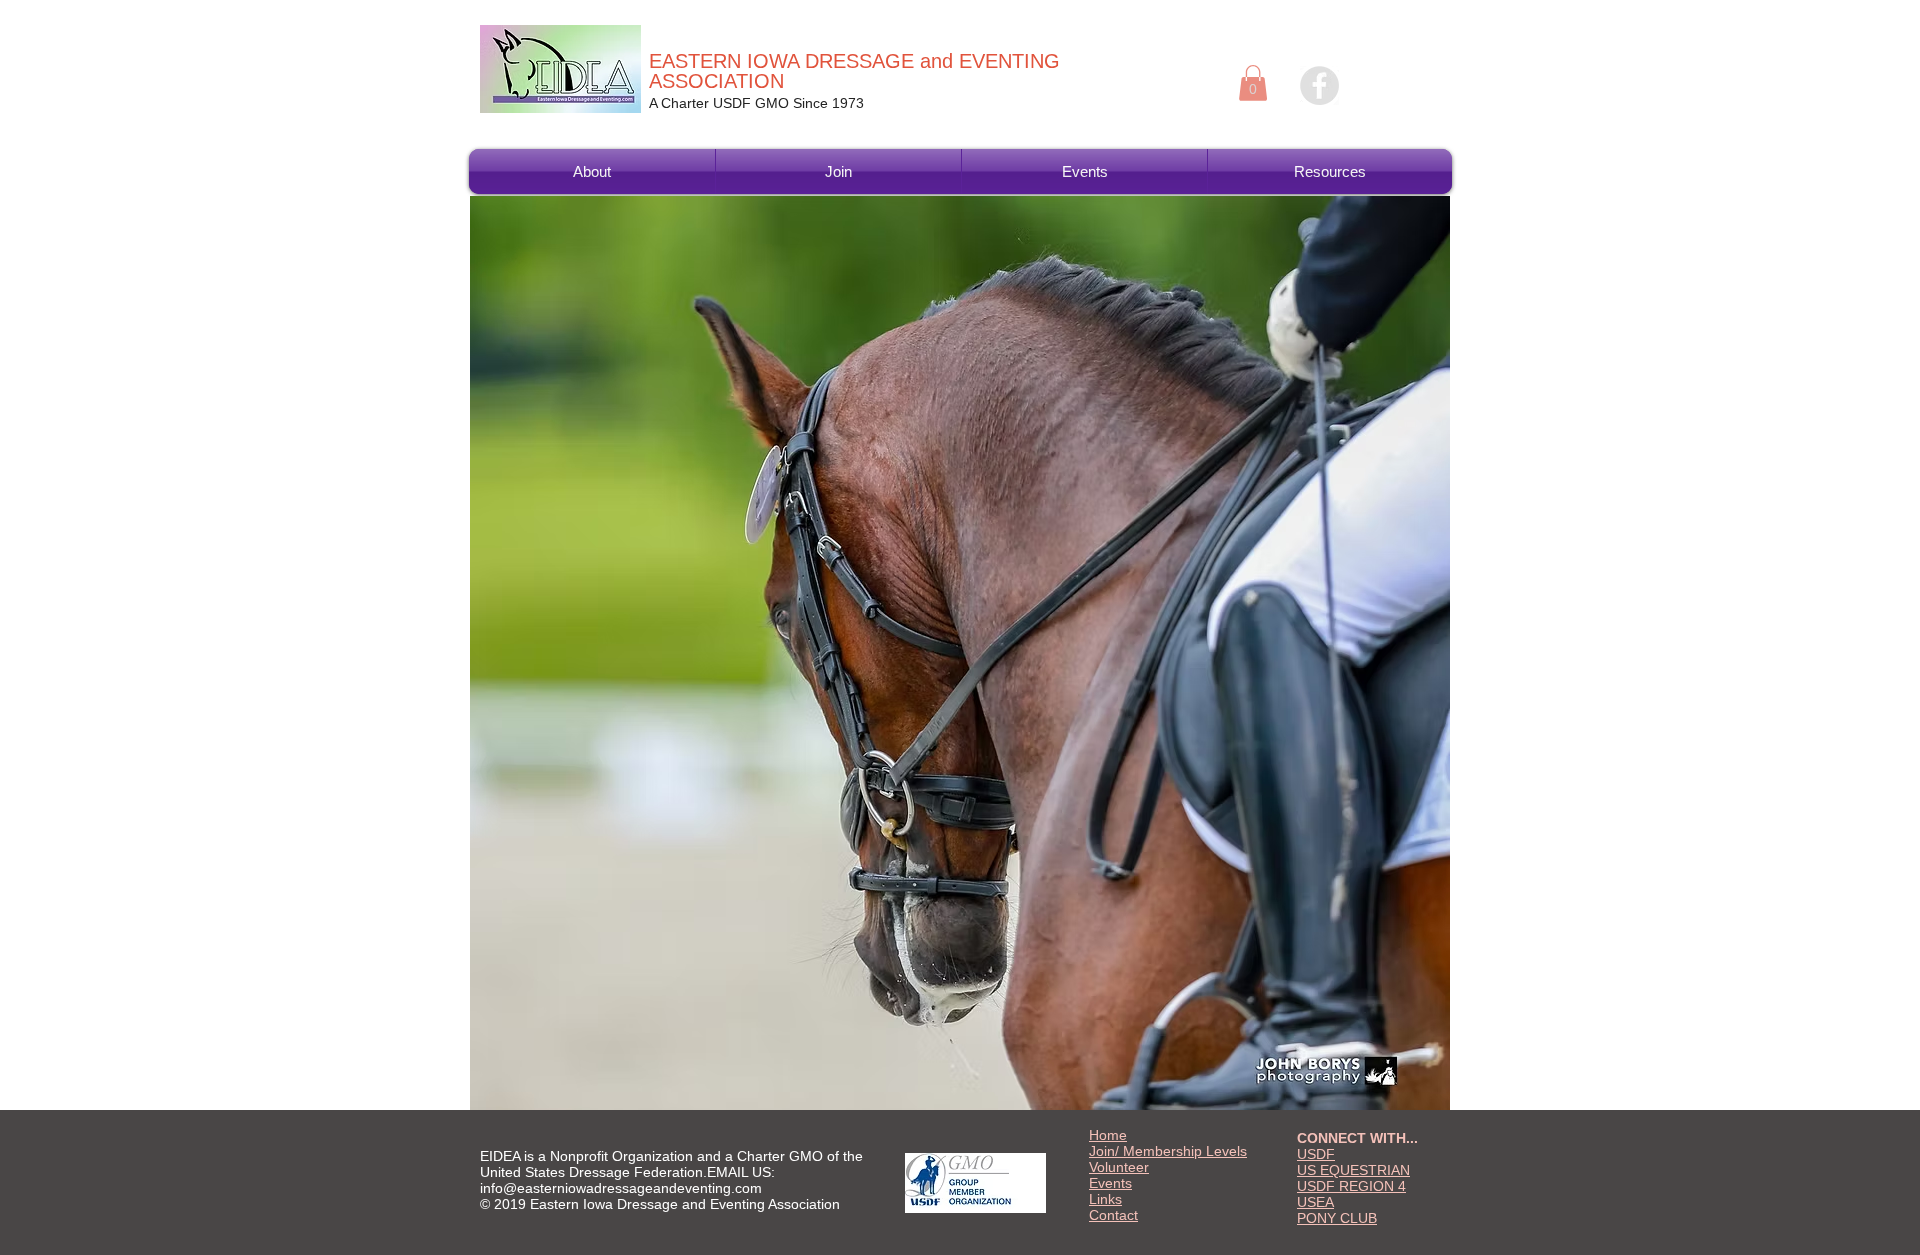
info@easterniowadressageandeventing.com (621, 1188)
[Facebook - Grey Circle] (1319, 85)
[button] (1253, 83)
